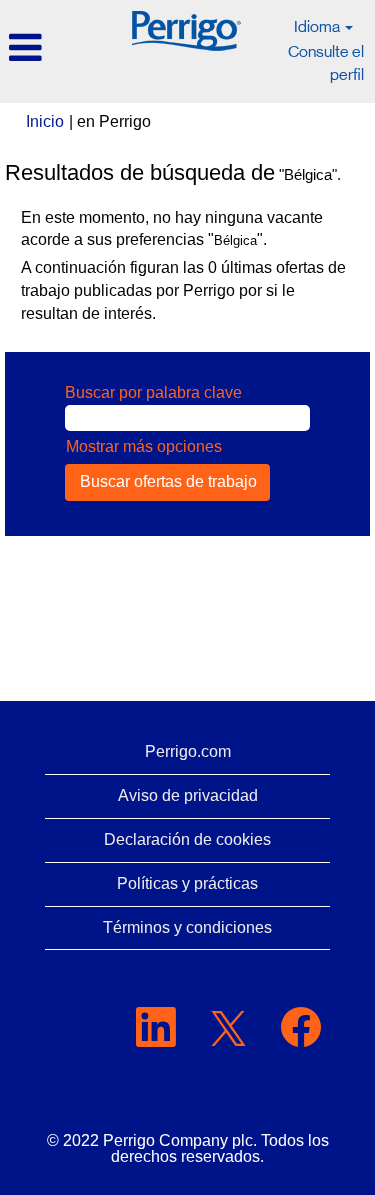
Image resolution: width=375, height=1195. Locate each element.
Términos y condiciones (187, 927)
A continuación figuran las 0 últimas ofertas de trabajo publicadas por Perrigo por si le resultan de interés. (183, 290)
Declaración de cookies (187, 839)
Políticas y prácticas (187, 883)
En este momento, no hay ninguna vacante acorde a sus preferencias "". (172, 229)
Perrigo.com (188, 751)
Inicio (45, 121)
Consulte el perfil (326, 63)
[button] (60, 49)
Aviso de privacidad (188, 795)
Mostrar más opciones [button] (144, 446)
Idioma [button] (318, 26)
